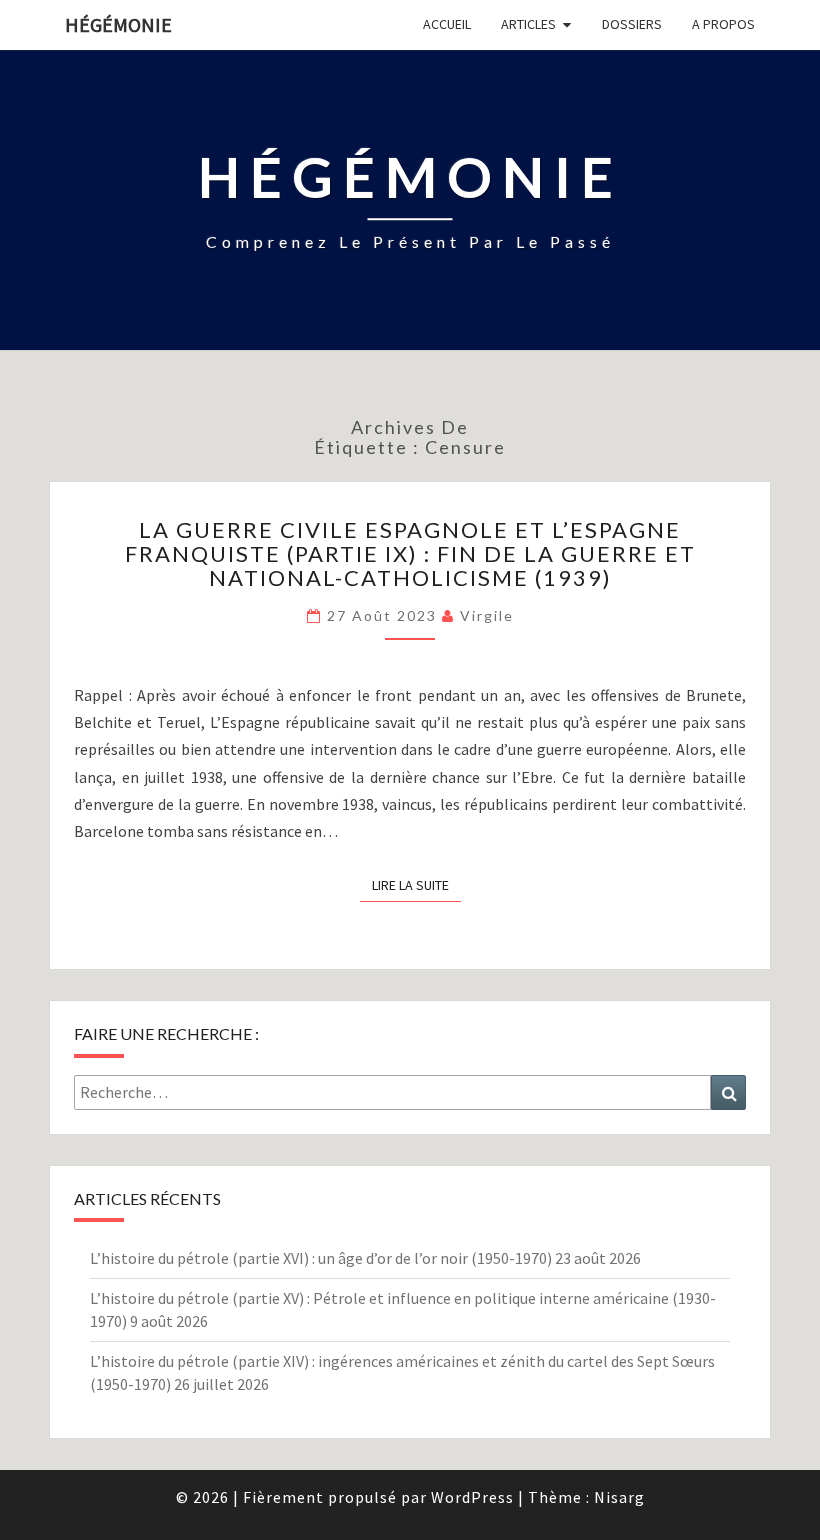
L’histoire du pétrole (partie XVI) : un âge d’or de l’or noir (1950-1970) (321, 1258)
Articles (528, 24)
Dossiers (632, 24)
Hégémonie (118, 24)
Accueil (447, 24)
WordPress (472, 1497)
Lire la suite (416, 884)
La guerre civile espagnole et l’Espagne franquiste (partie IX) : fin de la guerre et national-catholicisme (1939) (410, 553)
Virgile (487, 615)
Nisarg (619, 1497)
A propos (723, 24)
